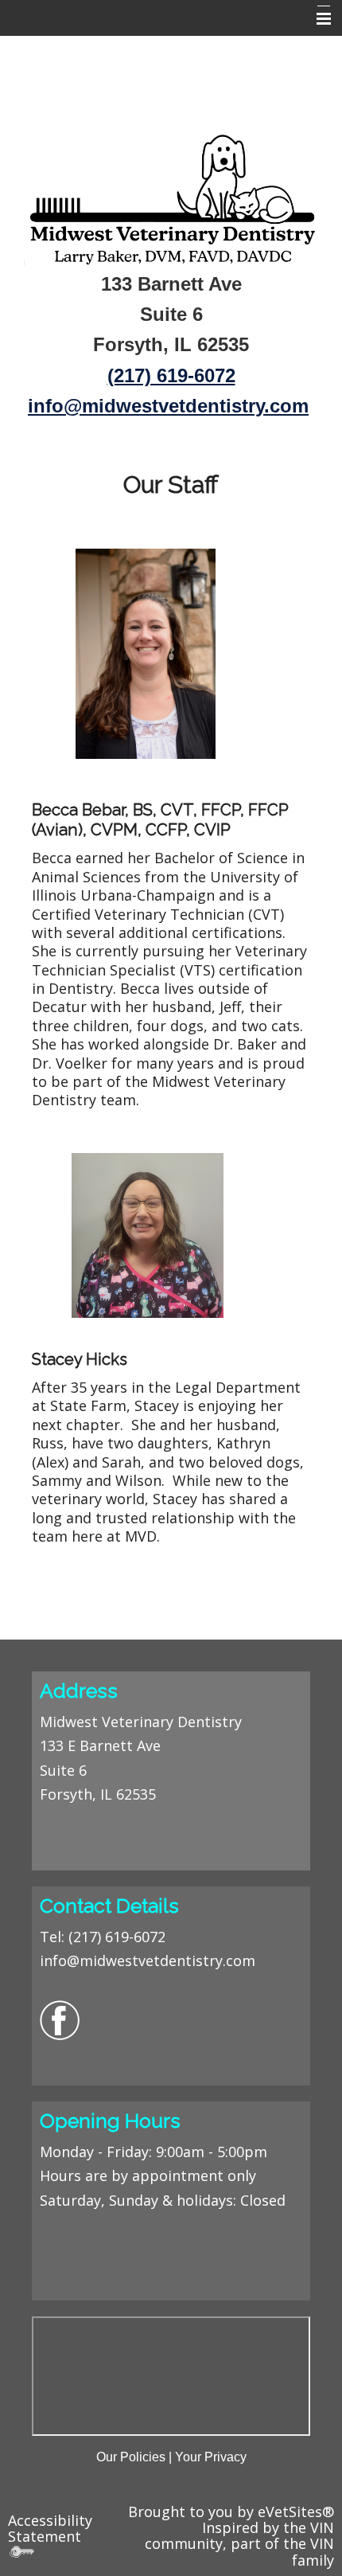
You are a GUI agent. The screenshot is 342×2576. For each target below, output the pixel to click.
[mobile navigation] (317, 19)
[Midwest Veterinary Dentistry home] (171, 196)
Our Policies (131, 2457)
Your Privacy (211, 2457)
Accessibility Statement (50, 2528)
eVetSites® (296, 2512)
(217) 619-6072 (117, 1937)
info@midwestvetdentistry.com (168, 406)
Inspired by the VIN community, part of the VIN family (239, 2544)
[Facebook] (60, 2019)
